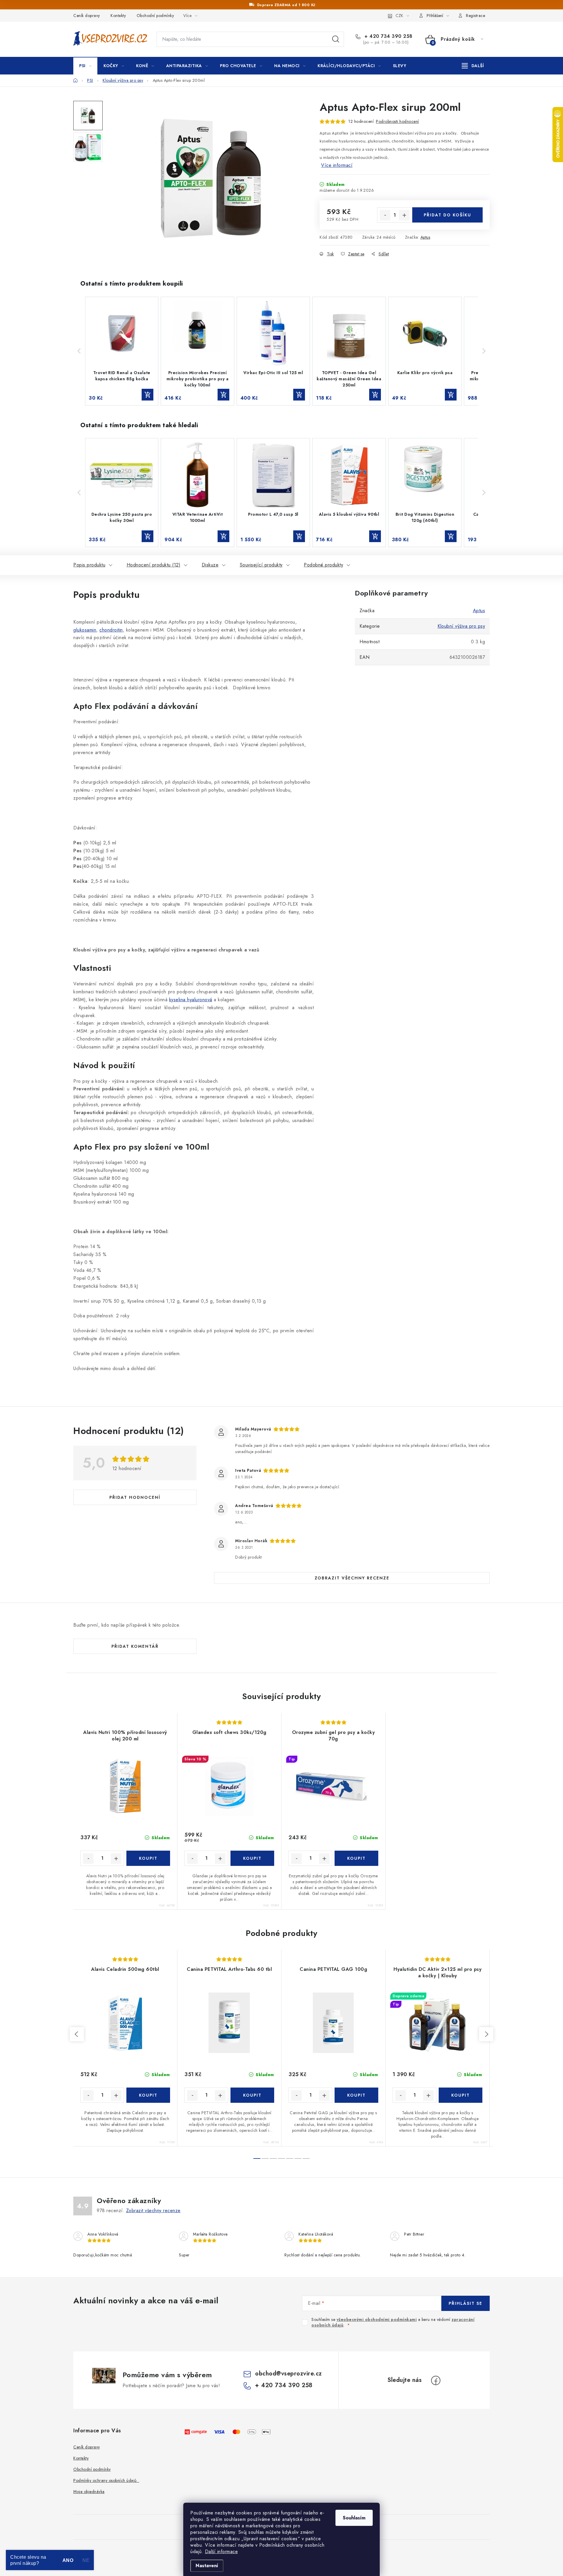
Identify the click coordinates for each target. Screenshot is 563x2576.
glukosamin (85, 630)
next (486, 2034)
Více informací (337, 165)
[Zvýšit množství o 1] (404, 215)
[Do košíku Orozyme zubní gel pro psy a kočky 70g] (356, 1858)
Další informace (222, 2552)
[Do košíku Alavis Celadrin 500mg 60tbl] (148, 2095)
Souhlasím (354, 2518)
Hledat (336, 39)
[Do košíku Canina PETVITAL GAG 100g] (356, 2095)
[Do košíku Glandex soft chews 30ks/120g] (252, 1858)
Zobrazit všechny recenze (352, 1578)
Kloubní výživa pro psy (461, 626)
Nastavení (207, 2566)
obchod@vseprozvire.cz (289, 2374)
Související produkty (261, 565)
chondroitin (111, 630)
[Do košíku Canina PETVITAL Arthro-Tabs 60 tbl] (252, 2095)
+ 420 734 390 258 (388, 36)
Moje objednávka (89, 2492)
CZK (399, 16)
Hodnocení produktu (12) (154, 565)
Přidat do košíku (447, 215)
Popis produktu (89, 565)
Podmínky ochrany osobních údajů (106, 2480)
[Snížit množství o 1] (385, 215)
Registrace (475, 16)
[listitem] (122, 351)
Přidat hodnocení (135, 1497)
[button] (79, 351)
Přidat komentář (135, 1646)
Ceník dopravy (87, 16)
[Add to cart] (147, 395)
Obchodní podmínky (155, 16)
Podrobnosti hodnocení (397, 121)
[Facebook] (436, 2380)
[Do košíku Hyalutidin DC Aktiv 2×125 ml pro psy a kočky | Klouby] (461, 2095)
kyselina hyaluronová (191, 1000)
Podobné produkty (323, 565)
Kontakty (118, 16)
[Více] (473, 66)
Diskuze (210, 565)
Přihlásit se (466, 2303)
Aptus (425, 237)
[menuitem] (85, 66)
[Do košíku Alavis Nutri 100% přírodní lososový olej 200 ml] (148, 1858)
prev (77, 2034)
